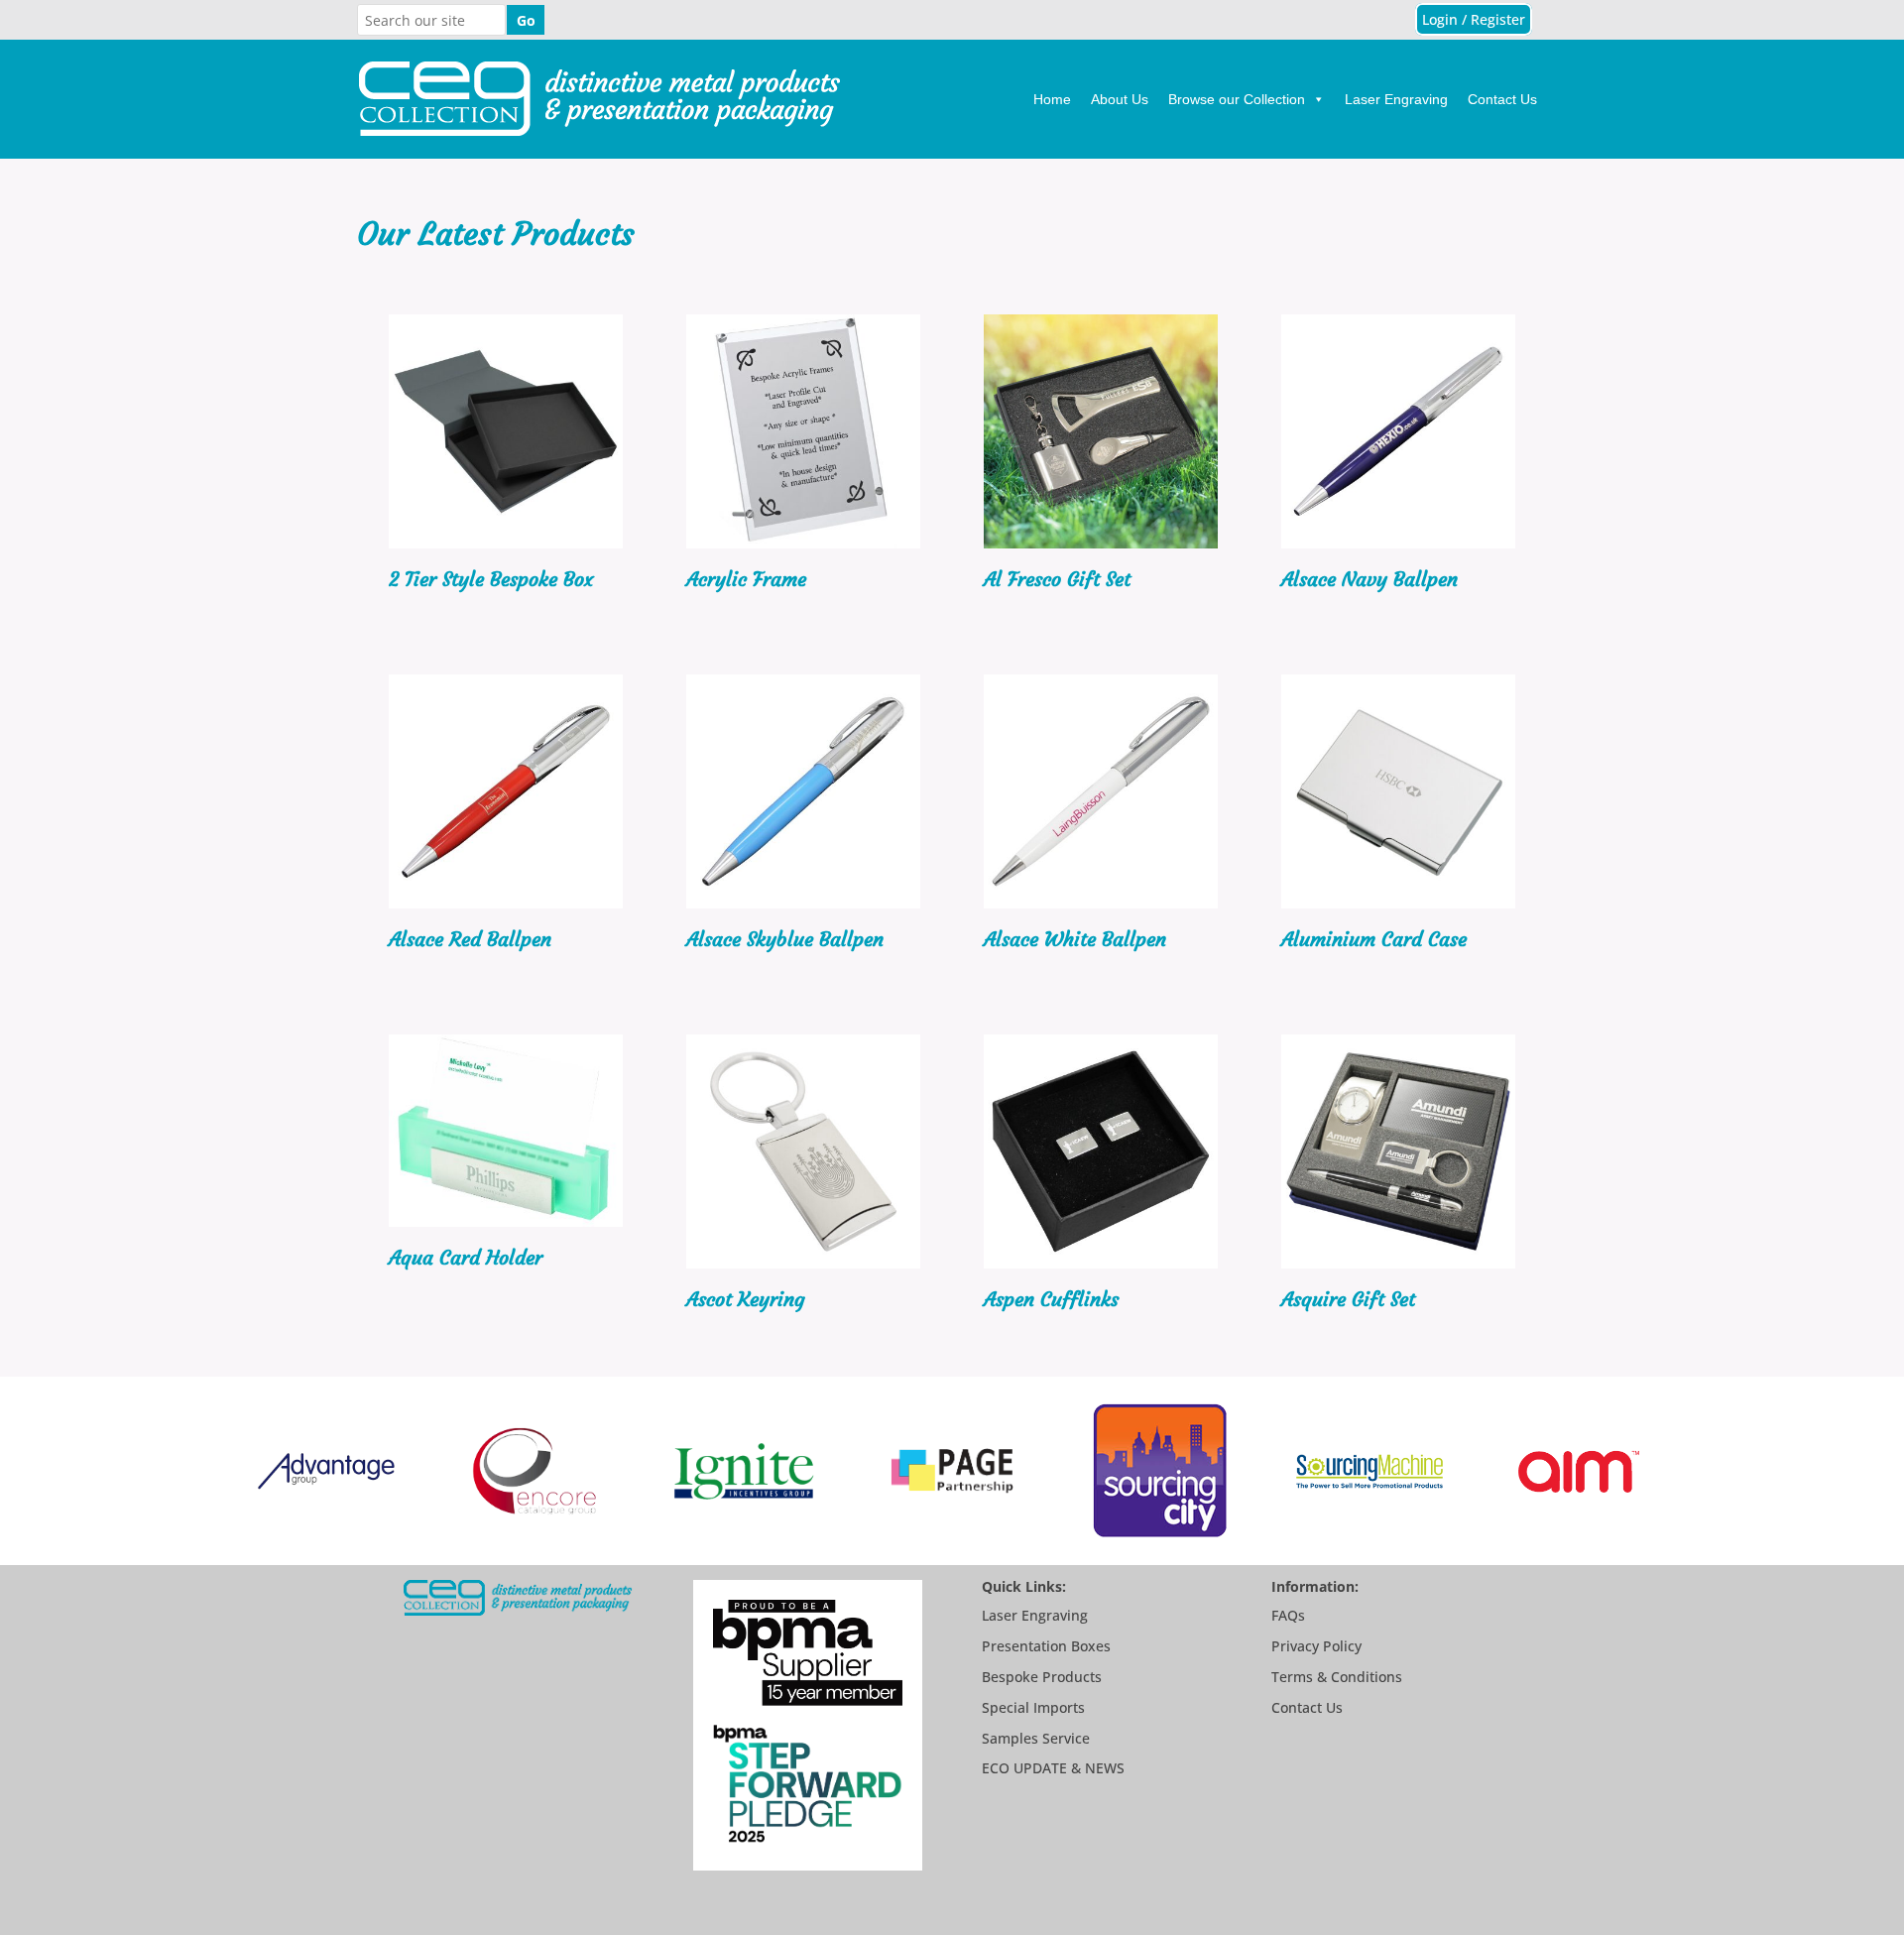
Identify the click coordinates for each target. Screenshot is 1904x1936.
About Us (1120, 99)
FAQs (1288, 1615)
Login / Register (1474, 19)
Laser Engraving (1396, 99)
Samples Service (1036, 1738)
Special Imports (1033, 1707)
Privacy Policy (1316, 1646)
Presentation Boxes (1046, 1646)
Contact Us (1502, 99)
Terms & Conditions (1337, 1677)
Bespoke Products (1042, 1677)
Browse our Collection (1237, 99)
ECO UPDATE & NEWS (1053, 1768)
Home (1052, 99)
